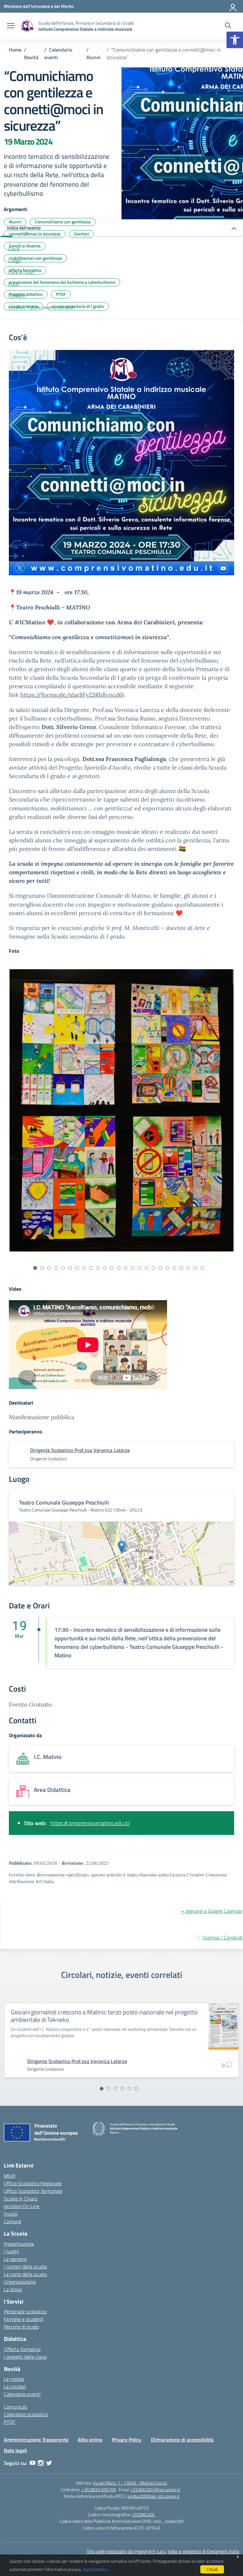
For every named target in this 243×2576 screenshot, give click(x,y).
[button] (235, 40)
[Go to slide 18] (153, 1268)
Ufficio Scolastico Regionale (33, 2183)
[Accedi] (233, 6)
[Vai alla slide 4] (122, 2089)
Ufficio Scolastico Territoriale (33, 2191)
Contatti (17, 296)
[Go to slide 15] (133, 1268)
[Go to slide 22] (181, 1268)
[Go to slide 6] (70, 1268)
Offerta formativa (22, 2349)
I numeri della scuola (25, 2267)
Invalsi (11, 2214)
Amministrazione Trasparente (36, 2440)
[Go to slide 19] (160, 1268)
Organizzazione (20, 2282)
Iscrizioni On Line (22, 2206)
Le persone (15, 2259)
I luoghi (11, 2251)
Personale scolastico (25, 2311)
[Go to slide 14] (126, 1268)
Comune (12, 2221)
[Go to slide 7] (77, 1268)
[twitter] (49, 2463)
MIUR (10, 2176)
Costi (13, 284)
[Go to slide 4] (56, 1268)
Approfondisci (95, 2569)
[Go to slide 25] (202, 1268)
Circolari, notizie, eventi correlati (41, 307)
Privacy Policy (127, 2440)
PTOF (9, 2422)
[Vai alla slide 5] (129, 2089)
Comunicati (16, 2407)
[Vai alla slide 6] (136, 2089)
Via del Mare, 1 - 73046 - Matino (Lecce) (130, 2483)
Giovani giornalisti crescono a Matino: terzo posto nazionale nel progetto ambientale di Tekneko (104, 2016)
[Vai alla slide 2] (109, 2089)
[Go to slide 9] (91, 1268)
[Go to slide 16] (140, 1268)
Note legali (15, 2450)
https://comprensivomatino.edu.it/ (90, 1823)
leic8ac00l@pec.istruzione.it (153, 2496)
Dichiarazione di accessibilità (182, 2440)
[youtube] (33, 2463)
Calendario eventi (22, 2394)
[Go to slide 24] (195, 1268)
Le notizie (14, 2379)
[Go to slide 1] (35, 1268)
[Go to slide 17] (146, 1268)
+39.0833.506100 (99, 2489)
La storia (13, 2289)
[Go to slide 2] (42, 1268)
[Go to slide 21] (174, 1268)
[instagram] (41, 2463)
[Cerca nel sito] (228, 26)
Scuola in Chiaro (21, 2199)
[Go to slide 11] (105, 1268)
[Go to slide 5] (63, 1268)
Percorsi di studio (21, 2327)
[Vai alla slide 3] (115, 2089)
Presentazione (19, 2244)
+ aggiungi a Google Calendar (212, 1911)
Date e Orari (21, 272)
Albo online (90, 2440)
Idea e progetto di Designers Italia (204, 2551)
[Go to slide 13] (119, 1268)
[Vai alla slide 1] (102, 2089)
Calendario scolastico (26, 2414)
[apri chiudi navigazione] (11, 26)
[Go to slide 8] (84, 1268)
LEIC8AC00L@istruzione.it (156, 2489)
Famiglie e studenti (24, 2319)
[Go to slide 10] (98, 1268)
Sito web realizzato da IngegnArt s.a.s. (127, 2551)
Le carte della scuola (25, 2274)
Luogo (15, 261)
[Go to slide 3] (49, 1268)
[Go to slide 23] (188, 1268)
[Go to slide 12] (112, 1268)
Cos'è (14, 249)
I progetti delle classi (25, 2357)
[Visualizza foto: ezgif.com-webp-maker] (121, 1110)
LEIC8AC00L (143, 2514)
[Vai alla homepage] (27, 26)
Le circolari (15, 2386)
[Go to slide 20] (167, 1268)
